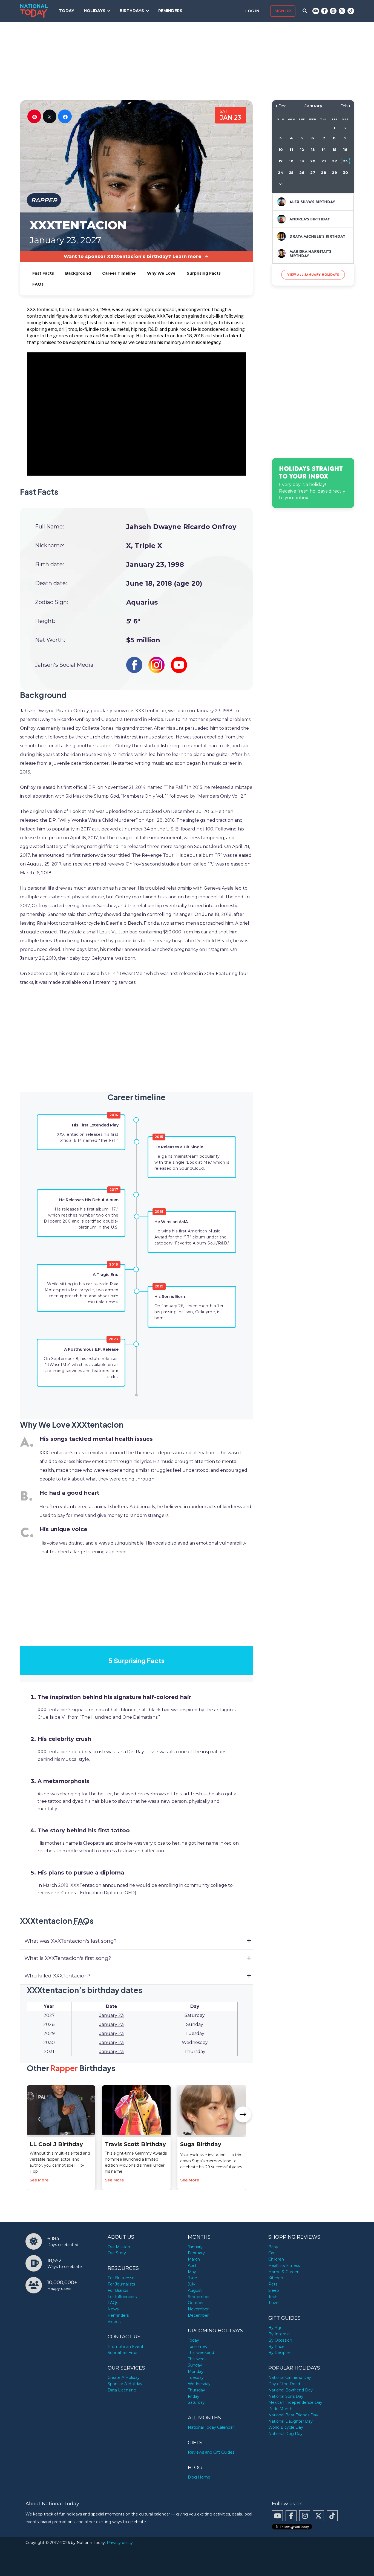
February (196, 2253)
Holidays (95, 11)
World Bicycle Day (286, 2427)
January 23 (112, 2015)
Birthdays (132, 11)
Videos (114, 2322)
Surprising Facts (204, 273)
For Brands (118, 2290)
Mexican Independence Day (295, 2402)
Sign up (283, 11)
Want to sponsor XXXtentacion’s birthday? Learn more (133, 256)
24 (280, 173)
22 (334, 161)
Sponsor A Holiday (125, 2384)
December (198, 2315)
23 (345, 161)
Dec (282, 106)
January (195, 2247)
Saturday (196, 2402)
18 (291, 161)
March (194, 2259)
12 (302, 150)
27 (313, 173)
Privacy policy (120, 2543)
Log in (253, 11)
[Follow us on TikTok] (351, 11)
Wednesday (199, 2384)
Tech (273, 2297)
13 (313, 150)
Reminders (170, 11)
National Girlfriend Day (290, 2377)
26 (302, 173)
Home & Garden (284, 2272)
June (192, 2278)
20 (313, 161)
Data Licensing (122, 2390)
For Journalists (121, 2284)
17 (280, 161)
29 (334, 173)
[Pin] (34, 116)
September (199, 2297)
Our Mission (119, 2247)
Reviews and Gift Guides (211, 2452)
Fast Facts (43, 273)
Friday (194, 2396)
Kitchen (276, 2278)
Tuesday (196, 2377)
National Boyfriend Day (290, 2390)
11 (291, 150)
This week (197, 2359)
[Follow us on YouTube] (316, 11)
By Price (276, 2347)
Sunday (195, 2365)
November (198, 2309)
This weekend (201, 2353)
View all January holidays (313, 274)
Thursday (196, 2390)
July (192, 2284)
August (195, 2290)
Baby (273, 2247)
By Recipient (281, 2353)
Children (276, 2259)
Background (78, 273)
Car (271, 2253)
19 (302, 161)
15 (334, 150)
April (192, 2265)
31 (280, 184)
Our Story (117, 2253)
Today (67, 11)
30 (345, 173)
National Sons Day (286, 2396)
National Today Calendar (211, 2427)
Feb (344, 106)
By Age (275, 2328)
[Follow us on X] (342, 11)
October (196, 2303)
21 (323, 161)
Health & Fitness (284, 2265)
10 (281, 150)
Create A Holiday (124, 2377)
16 (345, 150)
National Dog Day (285, 2434)
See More (39, 2180)
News (113, 2309)
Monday (196, 2371)
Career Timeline (119, 273)
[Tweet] (50, 116)
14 (324, 150)
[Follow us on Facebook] (324, 11)
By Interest (279, 2334)
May (192, 2272)
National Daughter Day (290, 2421)
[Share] (65, 116)
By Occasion (280, 2340)
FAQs (38, 284)
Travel (274, 2303)
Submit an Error (123, 2353)
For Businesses (122, 2278)
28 (323, 173)
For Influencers (122, 2297)
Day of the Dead (284, 2384)
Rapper (44, 200)
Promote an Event (126, 2347)
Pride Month (280, 2409)
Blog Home (199, 2477)
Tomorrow (198, 2347)
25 (291, 173)
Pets (273, 2284)
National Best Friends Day (293, 2415)
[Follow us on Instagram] (333, 11)
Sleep (274, 2290)
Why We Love (161, 273)
